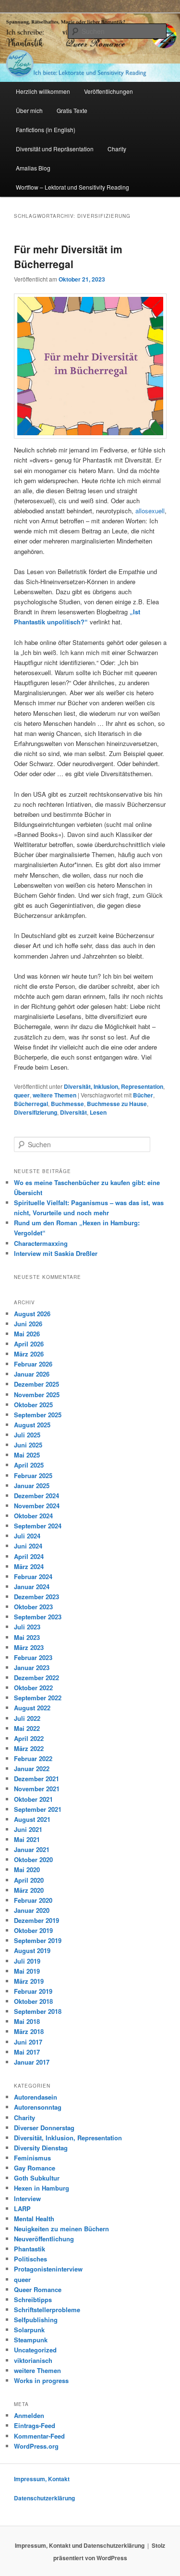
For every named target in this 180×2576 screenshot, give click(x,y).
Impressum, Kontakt (42, 2479)
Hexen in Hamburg (42, 2188)
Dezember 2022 (36, 1678)
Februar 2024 (33, 1576)
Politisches (30, 2259)
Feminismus (32, 2158)
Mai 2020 (27, 1870)
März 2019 (29, 1981)
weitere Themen (54, 1095)
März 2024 (29, 1566)
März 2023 (29, 1647)
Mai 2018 (27, 2021)
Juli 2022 (27, 1718)
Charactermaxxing (41, 1243)
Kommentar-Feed (39, 2436)
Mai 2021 (27, 1839)
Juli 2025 (27, 1435)
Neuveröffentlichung (44, 2239)
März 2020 (29, 1890)
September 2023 (38, 1617)
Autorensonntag (38, 2107)
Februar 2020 (33, 1900)
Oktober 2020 (33, 1859)
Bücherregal (31, 1104)
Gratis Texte (72, 110)
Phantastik (30, 2249)
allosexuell (150, 511)
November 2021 (37, 1789)
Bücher (143, 1095)
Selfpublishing (36, 2320)
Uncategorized (35, 2350)
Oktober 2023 (33, 1607)
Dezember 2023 (36, 1597)
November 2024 (37, 1506)
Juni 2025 (28, 1445)
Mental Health (34, 2219)
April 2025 (29, 1465)
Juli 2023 (27, 1627)
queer (22, 1095)
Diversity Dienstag (41, 2148)
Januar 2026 (32, 1374)
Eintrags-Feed (35, 2425)
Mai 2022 (27, 1728)
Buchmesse (67, 1104)
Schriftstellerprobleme (47, 2310)
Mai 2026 (27, 1334)
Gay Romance (35, 2168)
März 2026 (29, 1354)
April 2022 (29, 1738)
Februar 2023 (33, 1657)
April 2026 (29, 1344)
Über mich (29, 110)
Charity (117, 149)
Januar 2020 (32, 1910)
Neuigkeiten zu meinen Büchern (61, 2229)
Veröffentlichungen (108, 91)
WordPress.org (36, 2446)
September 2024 (38, 1526)
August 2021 (32, 1819)
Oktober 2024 (33, 1516)
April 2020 (29, 1880)
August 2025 (32, 1425)
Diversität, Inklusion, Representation (114, 1086)
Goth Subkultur (37, 2178)
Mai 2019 (27, 1971)
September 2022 (38, 1698)
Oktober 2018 (33, 2001)
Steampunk (31, 2340)
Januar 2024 (32, 1587)
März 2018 (29, 2031)
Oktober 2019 (33, 1930)
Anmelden (29, 2415)
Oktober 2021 (33, 1799)
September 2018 (38, 2011)
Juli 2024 (27, 1536)
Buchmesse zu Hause (117, 1104)
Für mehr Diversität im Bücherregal (68, 257)
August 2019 (32, 1950)
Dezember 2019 (36, 1920)
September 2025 (38, 1415)
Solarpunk (29, 2330)
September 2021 (38, 1809)
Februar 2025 (33, 1475)
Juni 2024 (28, 1546)
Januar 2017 (32, 2062)
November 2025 (37, 1395)
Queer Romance (38, 2289)
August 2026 (32, 1314)
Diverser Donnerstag (44, 2128)
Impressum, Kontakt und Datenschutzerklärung (80, 2545)
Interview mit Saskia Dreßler (56, 1253)
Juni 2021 (28, 1829)
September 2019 (38, 1940)
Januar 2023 (32, 1667)
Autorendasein (36, 2097)
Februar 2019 (33, 1991)
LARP (22, 2209)
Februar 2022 (33, 1758)
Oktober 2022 (33, 1688)
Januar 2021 (32, 1849)
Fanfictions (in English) (46, 130)
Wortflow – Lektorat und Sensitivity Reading (72, 187)
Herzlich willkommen (43, 91)
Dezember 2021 (36, 1779)
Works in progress (41, 2380)
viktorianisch (33, 2360)
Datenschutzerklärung (44, 2498)
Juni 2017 (28, 2042)
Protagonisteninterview (48, 2269)
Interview (27, 2198)
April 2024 (29, 1556)
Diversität (73, 1112)
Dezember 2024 (36, 1496)
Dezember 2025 (36, 1384)
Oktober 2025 (33, 1405)
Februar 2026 (33, 1364)
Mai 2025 (27, 1455)
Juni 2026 (28, 1324)
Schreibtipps (33, 2299)
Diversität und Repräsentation (55, 149)
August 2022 (32, 1708)
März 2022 (29, 1748)
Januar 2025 (32, 1486)
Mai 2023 (27, 1637)
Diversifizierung (36, 1112)
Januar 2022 (32, 1768)
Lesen (98, 1112)
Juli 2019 (27, 1961)
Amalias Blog (33, 168)
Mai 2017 (27, 2052)
